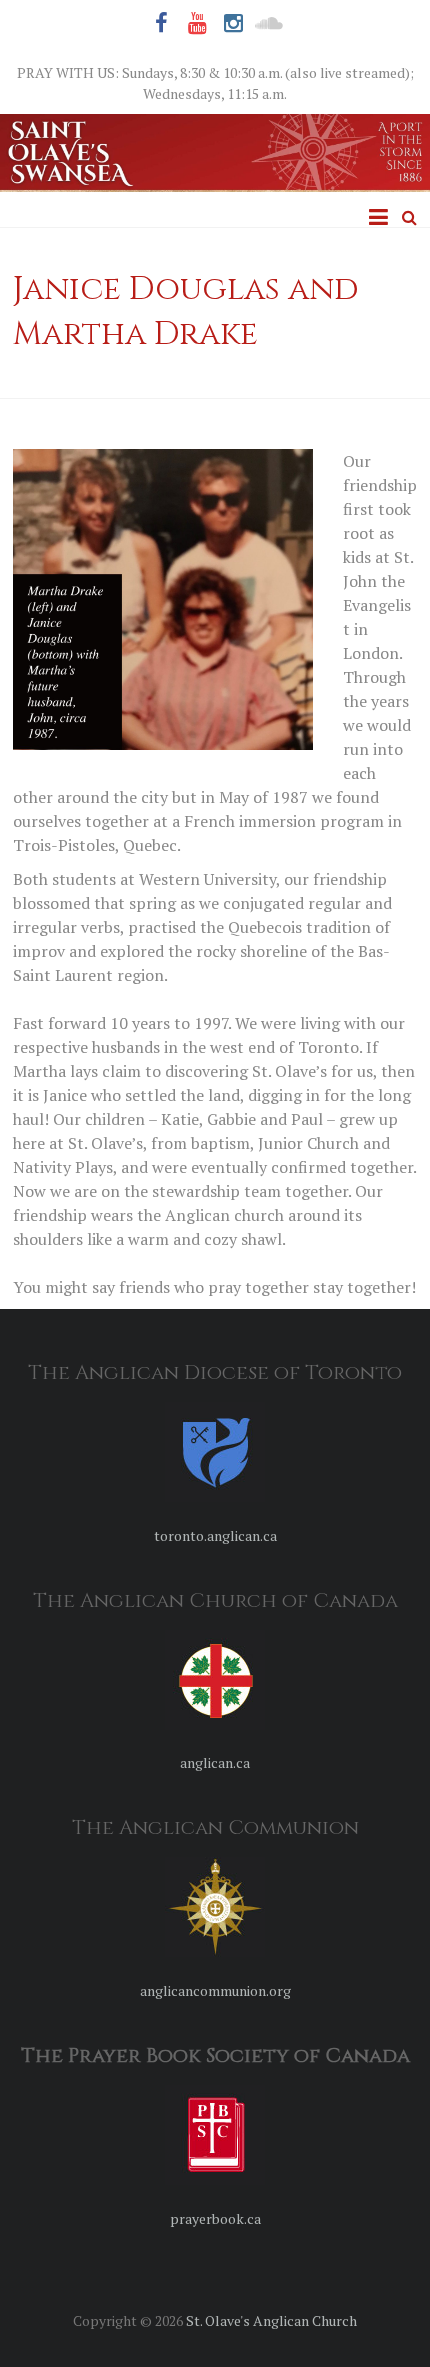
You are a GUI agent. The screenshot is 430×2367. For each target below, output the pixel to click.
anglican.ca (215, 1762)
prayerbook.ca (215, 2218)
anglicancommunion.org (215, 1990)
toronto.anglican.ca (215, 1535)
